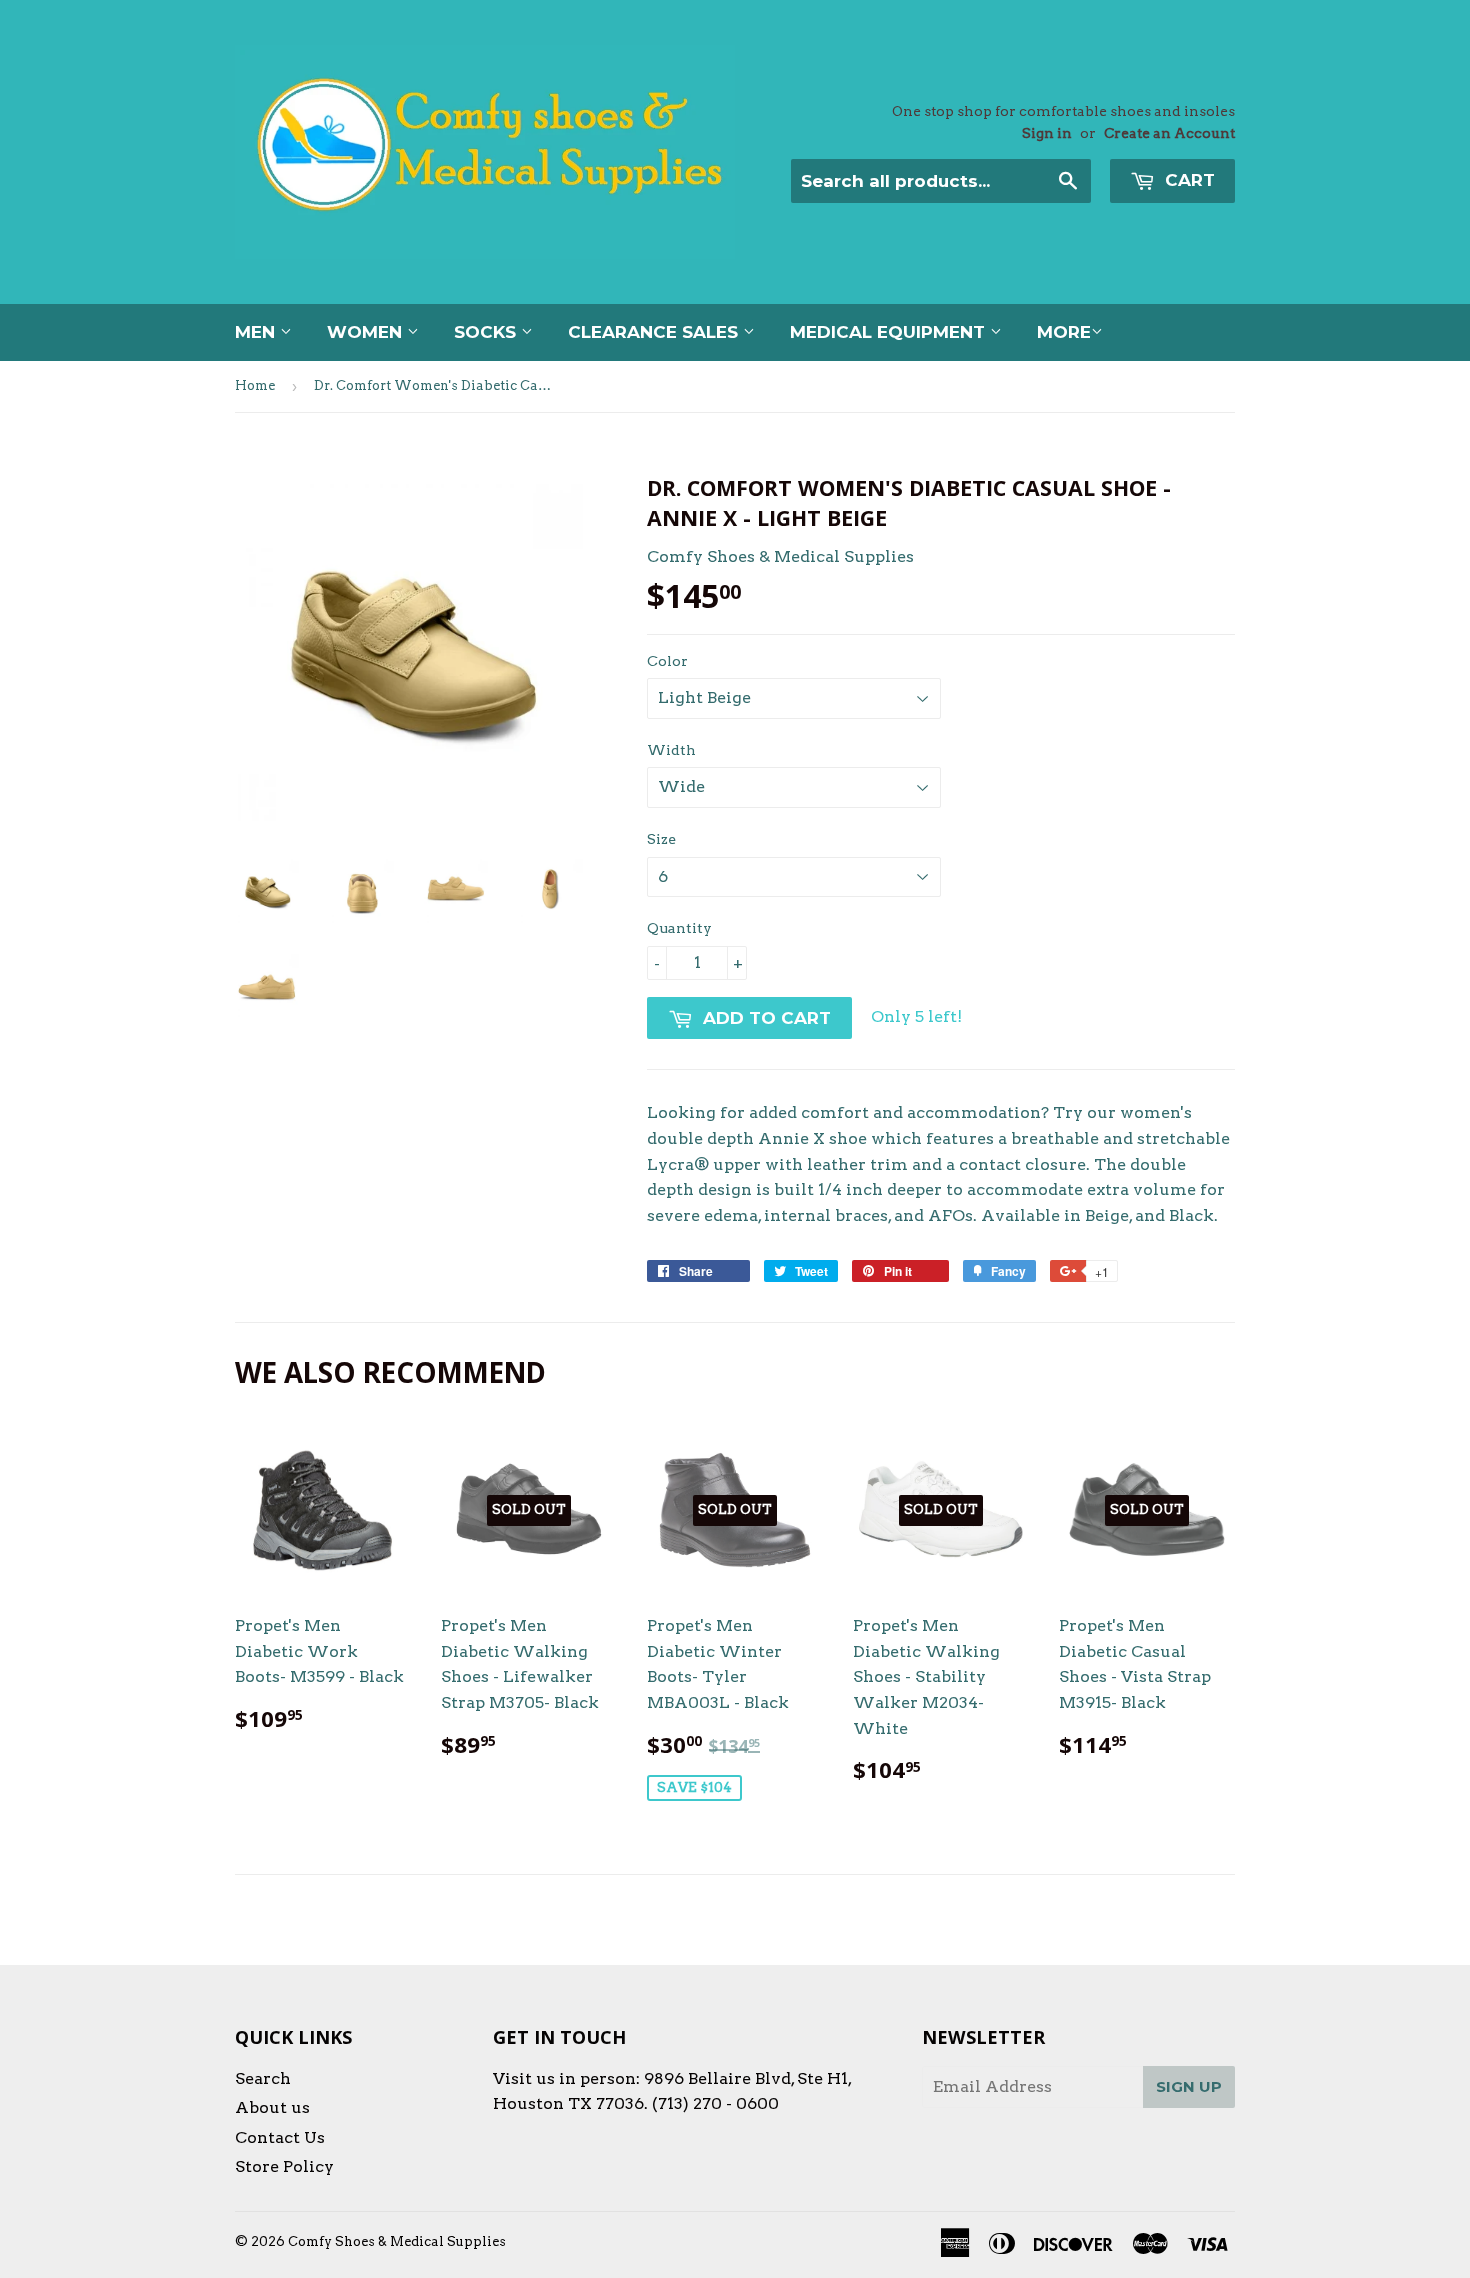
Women (367, 332)
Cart (1187, 180)
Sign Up (1189, 2086)
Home (255, 385)
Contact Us (280, 2137)
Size (661, 839)
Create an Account (1169, 133)
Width (671, 750)
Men (257, 332)
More (1064, 332)
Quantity (679, 928)
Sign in (1047, 133)
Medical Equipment (890, 332)
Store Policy (284, 2166)
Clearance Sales (655, 332)
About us (272, 2107)
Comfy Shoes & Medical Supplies (397, 2241)
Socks (487, 332)
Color (667, 661)
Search (263, 2078)
